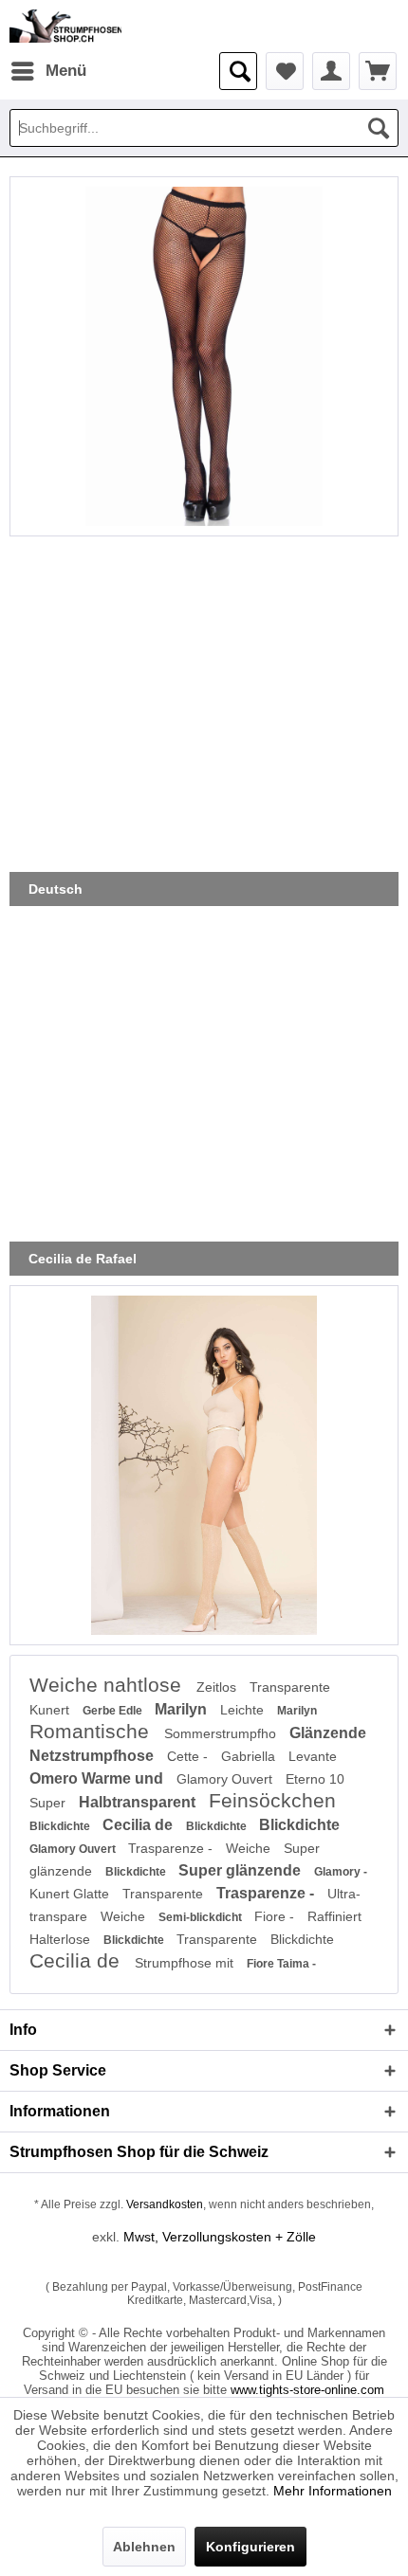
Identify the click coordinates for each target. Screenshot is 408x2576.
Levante (313, 1756)
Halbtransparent (139, 1802)
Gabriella (250, 1756)
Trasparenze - (172, 1848)
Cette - (189, 1756)
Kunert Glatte (71, 1894)
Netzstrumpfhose (93, 1756)
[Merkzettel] (285, 71)
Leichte (244, 1710)
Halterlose (62, 1939)
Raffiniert (334, 1916)
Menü (66, 71)
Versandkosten (165, 2204)
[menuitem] (48, 71)
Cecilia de (139, 1825)
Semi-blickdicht (202, 1917)
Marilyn (183, 1709)
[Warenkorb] (378, 71)
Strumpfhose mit (186, 1963)
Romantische (92, 1731)
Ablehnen (144, 2547)
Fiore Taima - (281, 1964)
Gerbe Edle (114, 1711)
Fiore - (276, 1916)
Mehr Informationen (333, 2491)
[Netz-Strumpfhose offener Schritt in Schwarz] (204, 356)
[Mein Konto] (331, 71)
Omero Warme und (98, 1778)
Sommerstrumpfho (222, 1733)
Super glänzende (241, 1870)
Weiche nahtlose (108, 1685)
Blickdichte (61, 1826)
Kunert (51, 1710)
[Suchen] (379, 128)
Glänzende (328, 1733)
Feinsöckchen (272, 1800)
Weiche (250, 1848)
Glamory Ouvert (226, 1779)
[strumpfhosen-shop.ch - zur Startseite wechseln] (65, 26)
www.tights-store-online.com (307, 2390)
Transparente (290, 1687)
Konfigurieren (250, 2547)
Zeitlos (218, 1687)
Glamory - (341, 1872)
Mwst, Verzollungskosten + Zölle (220, 2237)
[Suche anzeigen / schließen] (238, 71)
